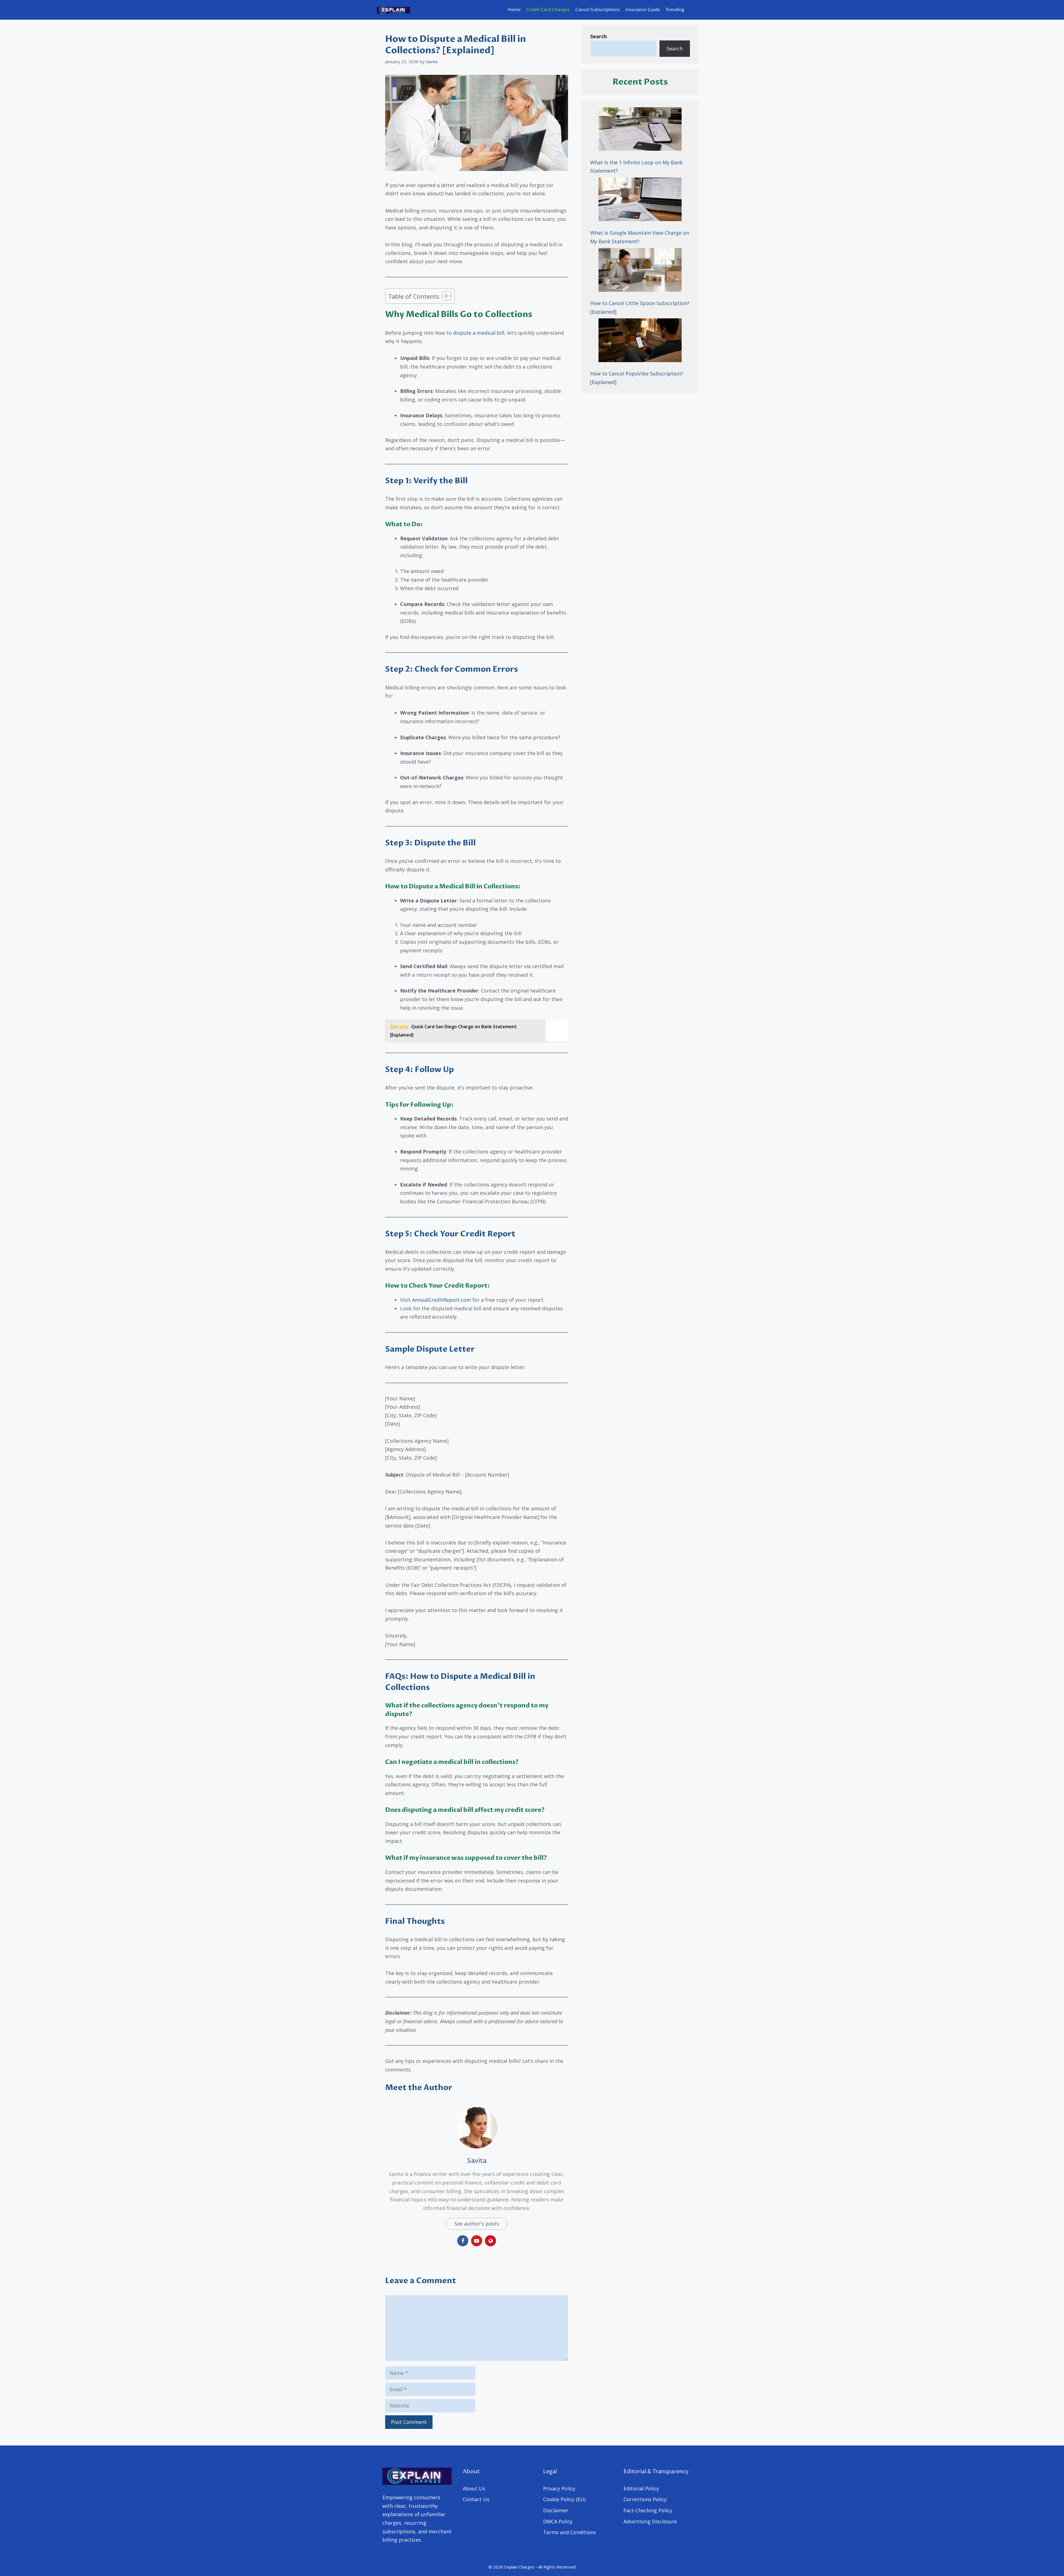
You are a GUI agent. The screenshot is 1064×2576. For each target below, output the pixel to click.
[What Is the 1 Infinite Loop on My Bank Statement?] (640, 130)
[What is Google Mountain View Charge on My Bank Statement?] (640, 201)
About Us (474, 2488)
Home (514, 10)
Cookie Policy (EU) (564, 2499)
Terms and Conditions (570, 2532)
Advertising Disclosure (650, 2521)
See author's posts (477, 2224)
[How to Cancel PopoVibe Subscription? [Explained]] (640, 341)
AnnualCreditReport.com (442, 1300)
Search (675, 48)
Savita (477, 2161)
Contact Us (476, 2499)
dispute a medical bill (479, 333)
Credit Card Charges (548, 10)
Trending (675, 10)
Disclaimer (556, 2510)
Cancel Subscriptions (598, 10)
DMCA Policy (558, 2521)
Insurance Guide (643, 10)
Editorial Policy (641, 2488)
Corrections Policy (645, 2499)
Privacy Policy (559, 2488)
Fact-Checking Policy (648, 2510)
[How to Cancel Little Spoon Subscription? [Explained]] (640, 271)
